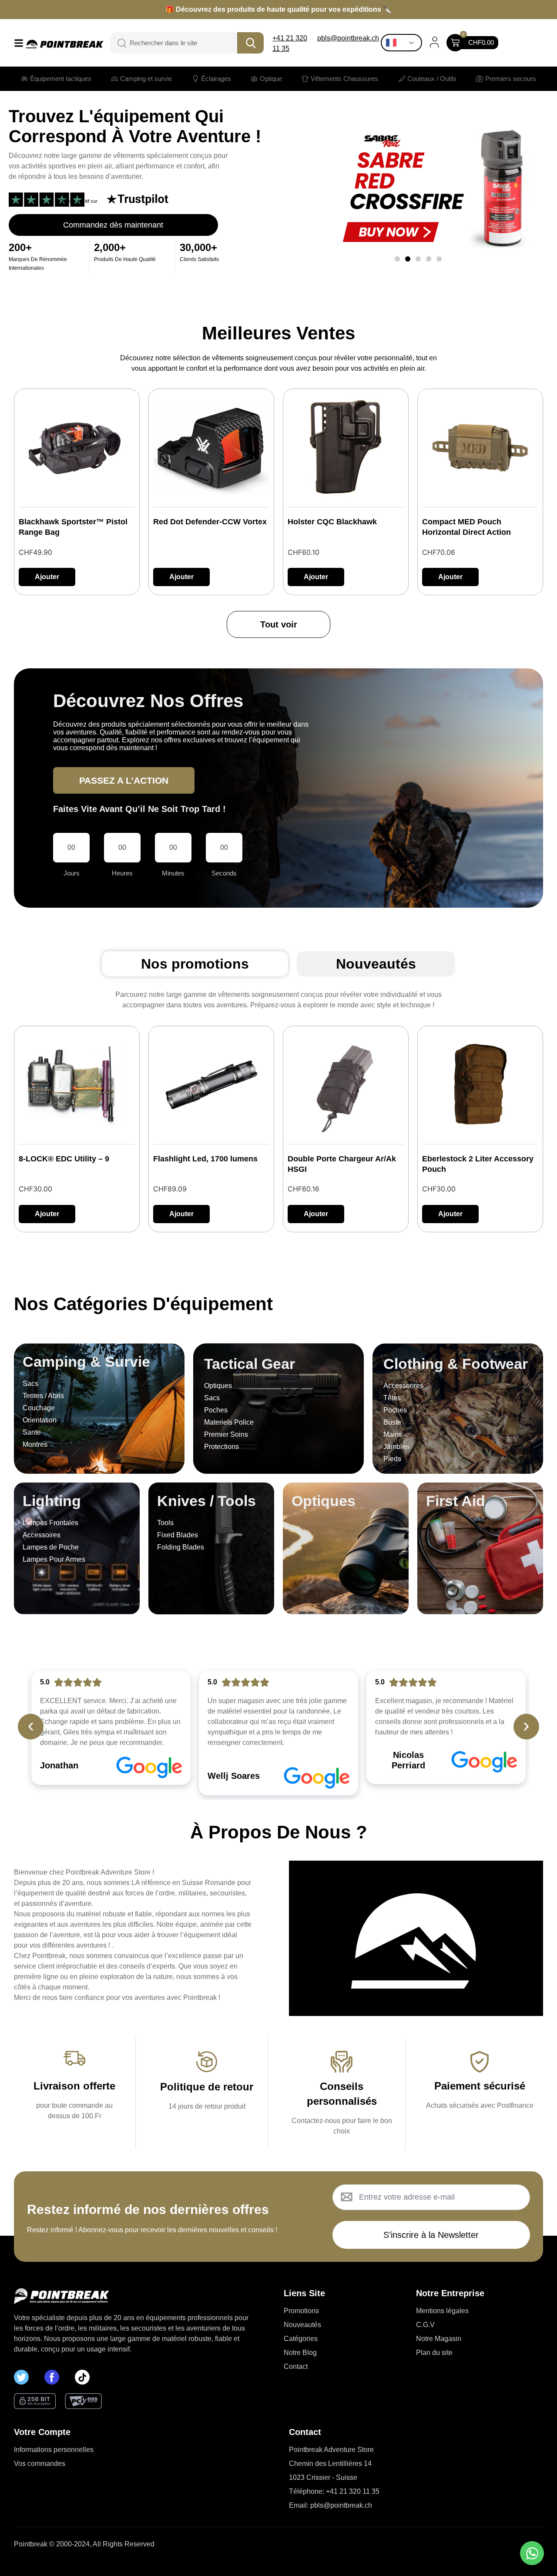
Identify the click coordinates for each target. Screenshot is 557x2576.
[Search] (117, 43)
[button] (397, 259)
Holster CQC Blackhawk (332, 522)
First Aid (456, 1501)
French (404, 43)
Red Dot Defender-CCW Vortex (210, 522)
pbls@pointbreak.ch (348, 38)
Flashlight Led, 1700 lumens (205, 1159)
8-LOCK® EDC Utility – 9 (64, 1159)
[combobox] (180, 43)
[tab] (195, 964)
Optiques (324, 1501)
